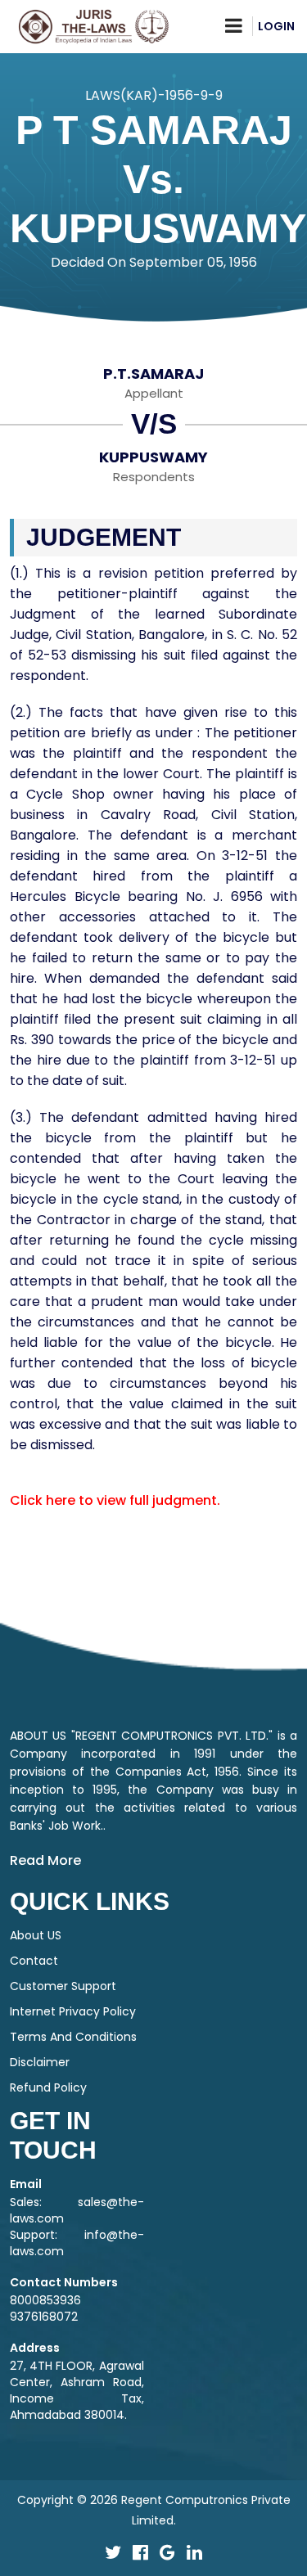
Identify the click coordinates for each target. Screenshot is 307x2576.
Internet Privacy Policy (73, 2011)
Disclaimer (40, 2062)
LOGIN (276, 26)
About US (36, 1935)
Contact (34, 1961)
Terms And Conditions (73, 2037)
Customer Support (63, 1986)
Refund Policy (48, 2087)
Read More (45, 1860)
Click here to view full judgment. (115, 1500)
